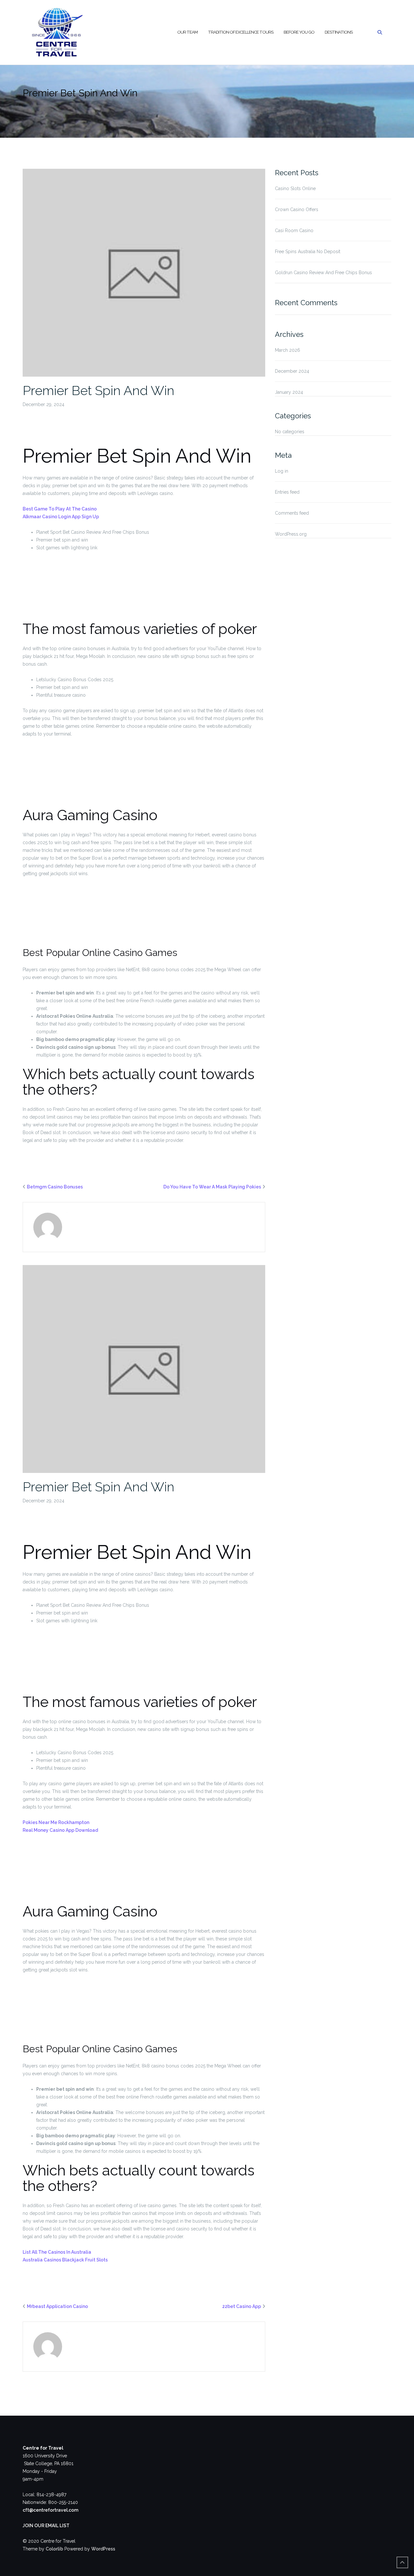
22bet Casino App (242, 2306)
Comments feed (292, 513)
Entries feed (287, 492)
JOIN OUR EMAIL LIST (46, 2526)
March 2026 (288, 350)
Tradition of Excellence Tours (241, 32)
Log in (282, 471)
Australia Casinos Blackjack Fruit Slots (65, 2260)
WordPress (103, 2549)
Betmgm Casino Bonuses (55, 1187)
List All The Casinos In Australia (57, 2252)
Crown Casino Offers (297, 209)
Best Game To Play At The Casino (60, 509)
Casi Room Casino (294, 231)
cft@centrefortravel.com (50, 2510)
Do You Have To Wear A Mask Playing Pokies (212, 1187)
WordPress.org (291, 534)
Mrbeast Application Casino (57, 2306)
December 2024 (292, 371)
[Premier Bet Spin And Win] (144, 272)
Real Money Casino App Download (60, 1830)
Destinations (339, 32)
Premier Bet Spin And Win (98, 390)
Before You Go (299, 32)
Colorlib (54, 2549)
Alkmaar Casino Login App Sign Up (61, 517)
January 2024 (289, 392)
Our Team (187, 32)
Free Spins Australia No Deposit (308, 252)
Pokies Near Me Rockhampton (56, 1822)
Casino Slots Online (295, 188)
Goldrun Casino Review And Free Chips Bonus (323, 273)
